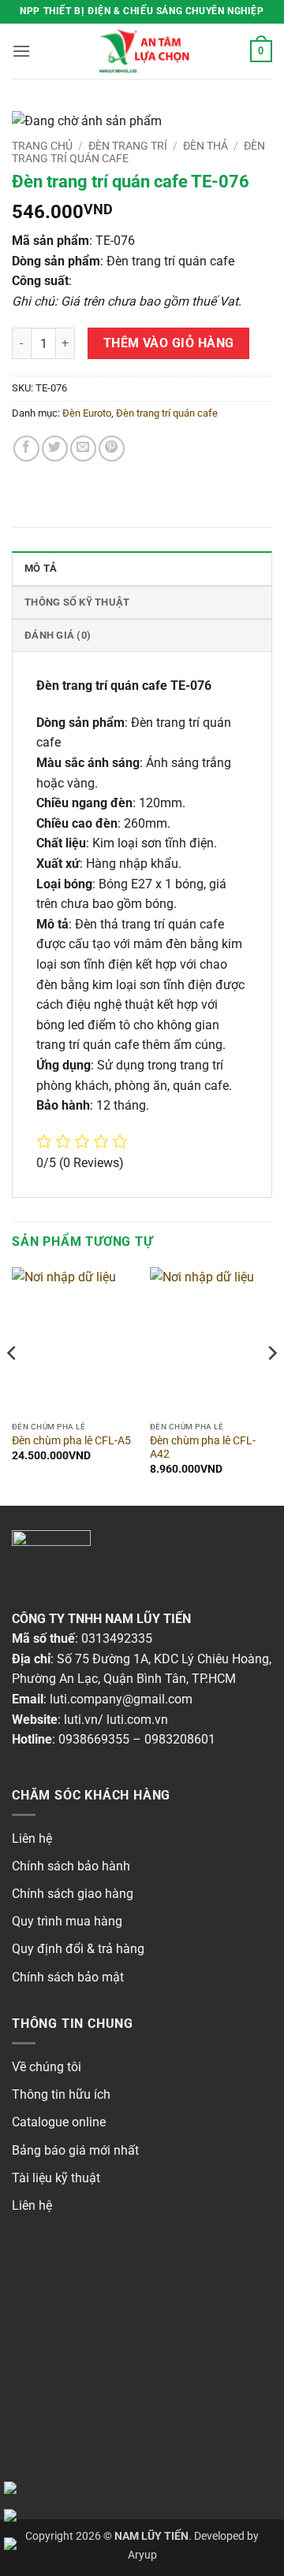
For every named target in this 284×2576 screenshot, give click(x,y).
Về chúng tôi (47, 2067)
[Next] (271, 1385)
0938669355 (94, 1739)
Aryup (142, 2555)
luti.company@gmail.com (121, 1699)
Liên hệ (32, 1838)
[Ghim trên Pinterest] (112, 448)
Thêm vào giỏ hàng (169, 343)
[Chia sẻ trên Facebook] (26, 448)
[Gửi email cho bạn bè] (83, 448)
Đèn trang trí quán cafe (167, 413)
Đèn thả (206, 146)
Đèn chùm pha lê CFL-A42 (203, 1447)
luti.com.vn (137, 1720)
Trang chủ (42, 146)
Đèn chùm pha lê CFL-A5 (71, 1440)
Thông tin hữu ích (61, 2094)
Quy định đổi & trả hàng (78, 1949)
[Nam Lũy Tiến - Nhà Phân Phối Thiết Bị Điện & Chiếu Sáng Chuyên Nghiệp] (142, 51)
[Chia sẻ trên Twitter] (55, 448)
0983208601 (180, 1739)
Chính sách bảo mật (68, 1977)
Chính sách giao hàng (73, 1894)
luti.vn (81, 1720)
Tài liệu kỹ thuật (56, 2178)
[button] (21, 51)
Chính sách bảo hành (71, 1866)
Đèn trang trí (128, 146)
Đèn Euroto (87, 413)
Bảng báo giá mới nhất (75, 2150)
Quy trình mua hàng (67, 1921)
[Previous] (13, 1385)
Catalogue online (59, 2122)
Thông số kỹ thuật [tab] (77, 602)
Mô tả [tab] (41, 568)
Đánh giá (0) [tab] (58, 635)
